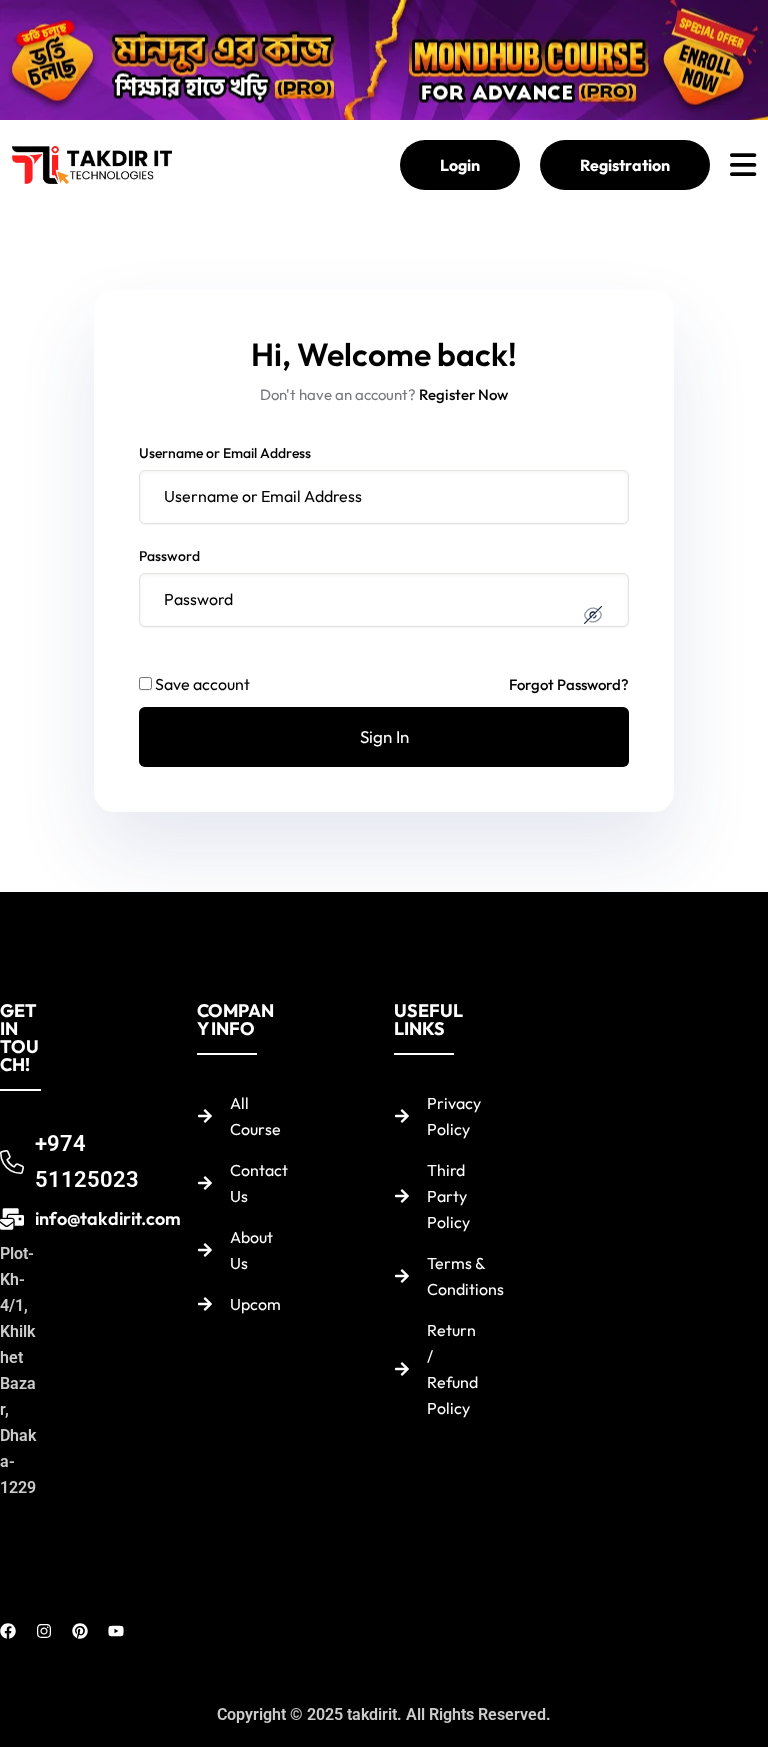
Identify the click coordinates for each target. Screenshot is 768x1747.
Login (460, 165)
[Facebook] (8, 1631)
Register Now (463, 394)
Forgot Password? (569, 684)
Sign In (384, 736)
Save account (202, 684)
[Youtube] (116, 1631)
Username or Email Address (225, 453)
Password (169, 556)
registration (625, 165)
